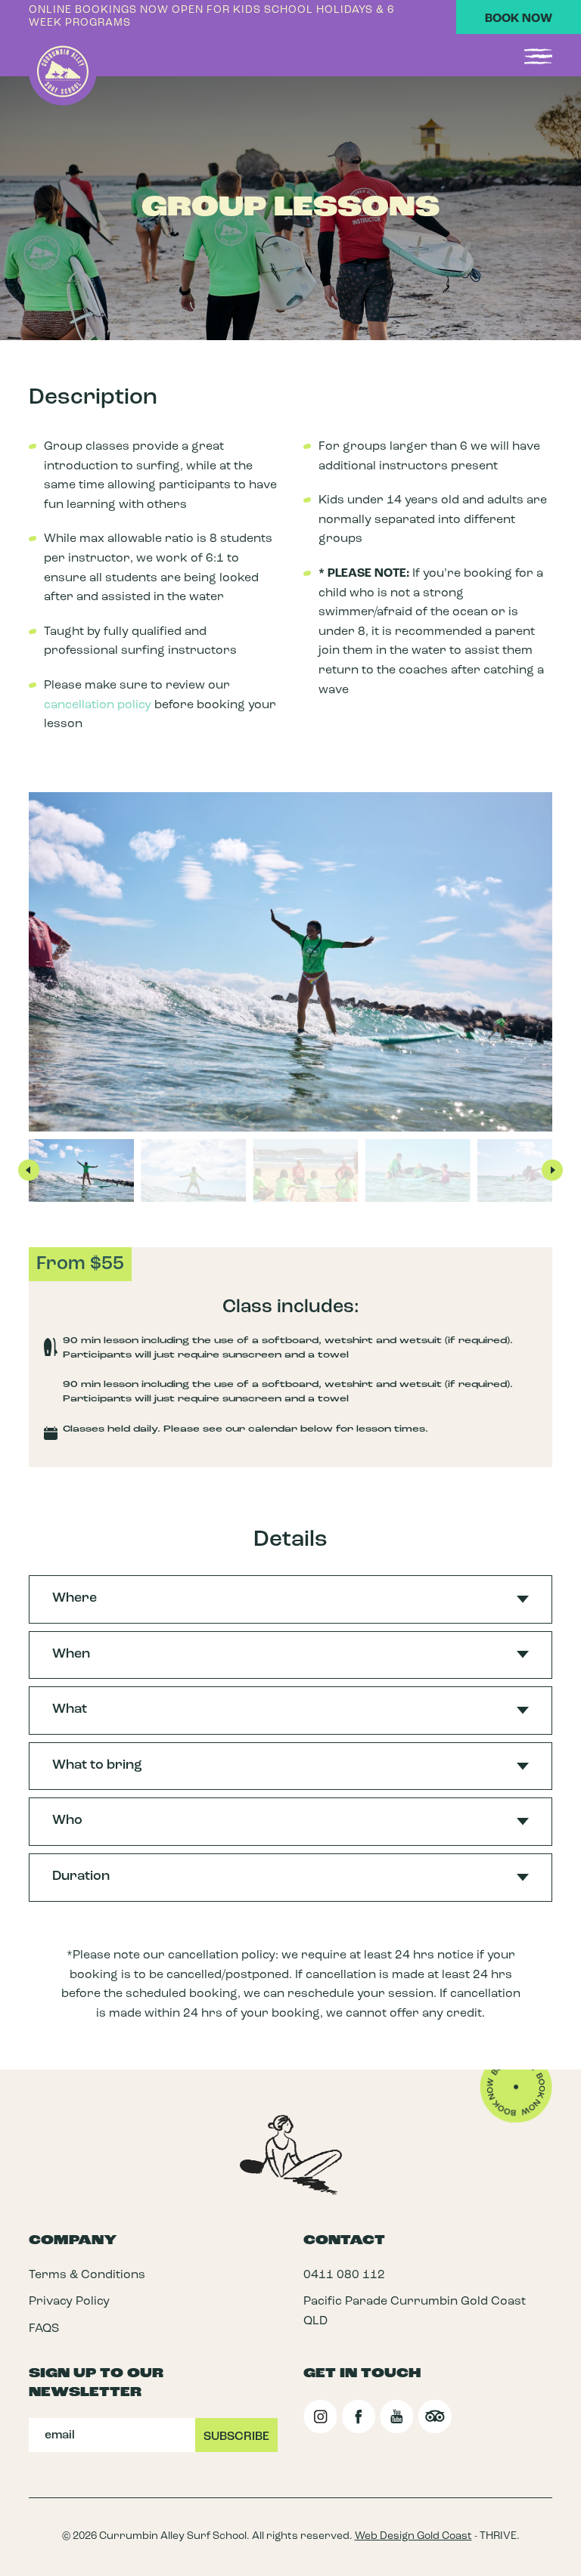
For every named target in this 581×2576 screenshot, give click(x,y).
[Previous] (29, 1170)
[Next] (552, 1170)
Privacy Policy (69, 2302)
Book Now (519, 19)
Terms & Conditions (87, 2274)
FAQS (44, 2329)
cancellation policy (98, 705)
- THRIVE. (437, 2536)
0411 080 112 (344, 2274)
